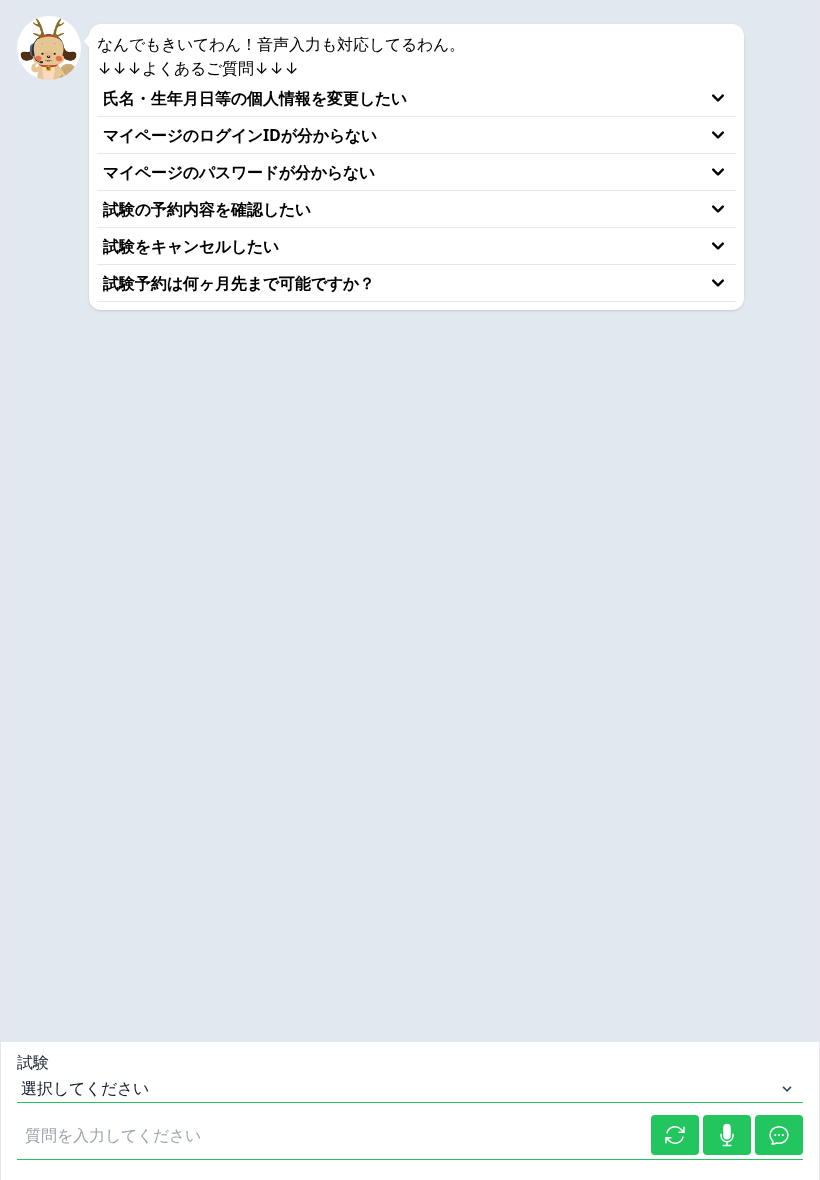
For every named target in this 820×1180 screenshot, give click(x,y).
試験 (33, 1062)
